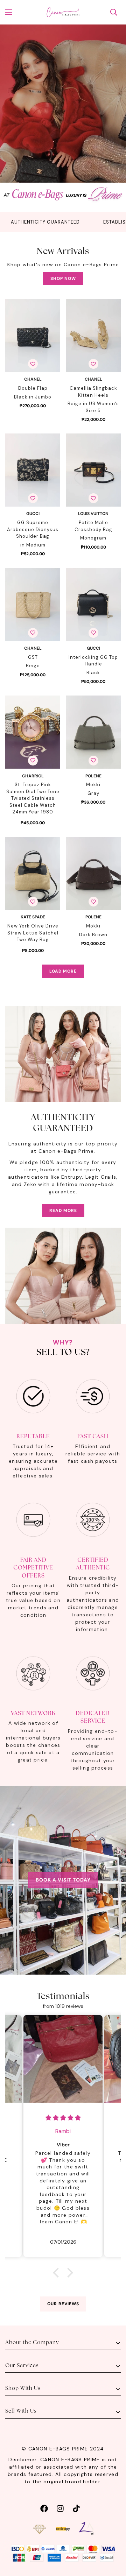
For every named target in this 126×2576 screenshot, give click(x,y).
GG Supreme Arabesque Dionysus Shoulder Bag (33, 529)
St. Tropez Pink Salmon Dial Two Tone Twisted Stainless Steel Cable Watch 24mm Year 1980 (33, 798)
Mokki (93, 785)
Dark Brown (93, 935)
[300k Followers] (44, 2508)
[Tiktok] (76, 2508)
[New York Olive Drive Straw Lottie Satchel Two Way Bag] (33, 873)
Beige (33, 666)
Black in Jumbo (33, 397)
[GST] (33, 604)
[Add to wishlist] (33, 364)
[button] (58, 2273)
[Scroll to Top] (113, 2539)
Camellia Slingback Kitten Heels (93, 392)
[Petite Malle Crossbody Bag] (93, 470)
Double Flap (33, 388)
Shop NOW (63, 278)
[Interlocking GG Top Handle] (93, 604)
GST (33, 657)
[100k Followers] (60, 2508)
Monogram (93, 538)
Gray (93, 793)
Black (93, 673)
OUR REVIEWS (63, 2304)
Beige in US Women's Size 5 (93, 407)
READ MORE (63, 1211)
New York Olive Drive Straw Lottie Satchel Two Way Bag (33, 933)
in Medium (33, 545)
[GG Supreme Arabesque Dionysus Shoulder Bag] (33, 470)
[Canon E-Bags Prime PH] (63, 12)
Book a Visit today (63, 1880)
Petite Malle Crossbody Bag (93, 526)
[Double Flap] (33, 336)
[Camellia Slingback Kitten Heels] (93, 336)
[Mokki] (93, 732)
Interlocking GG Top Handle (93, 661)
